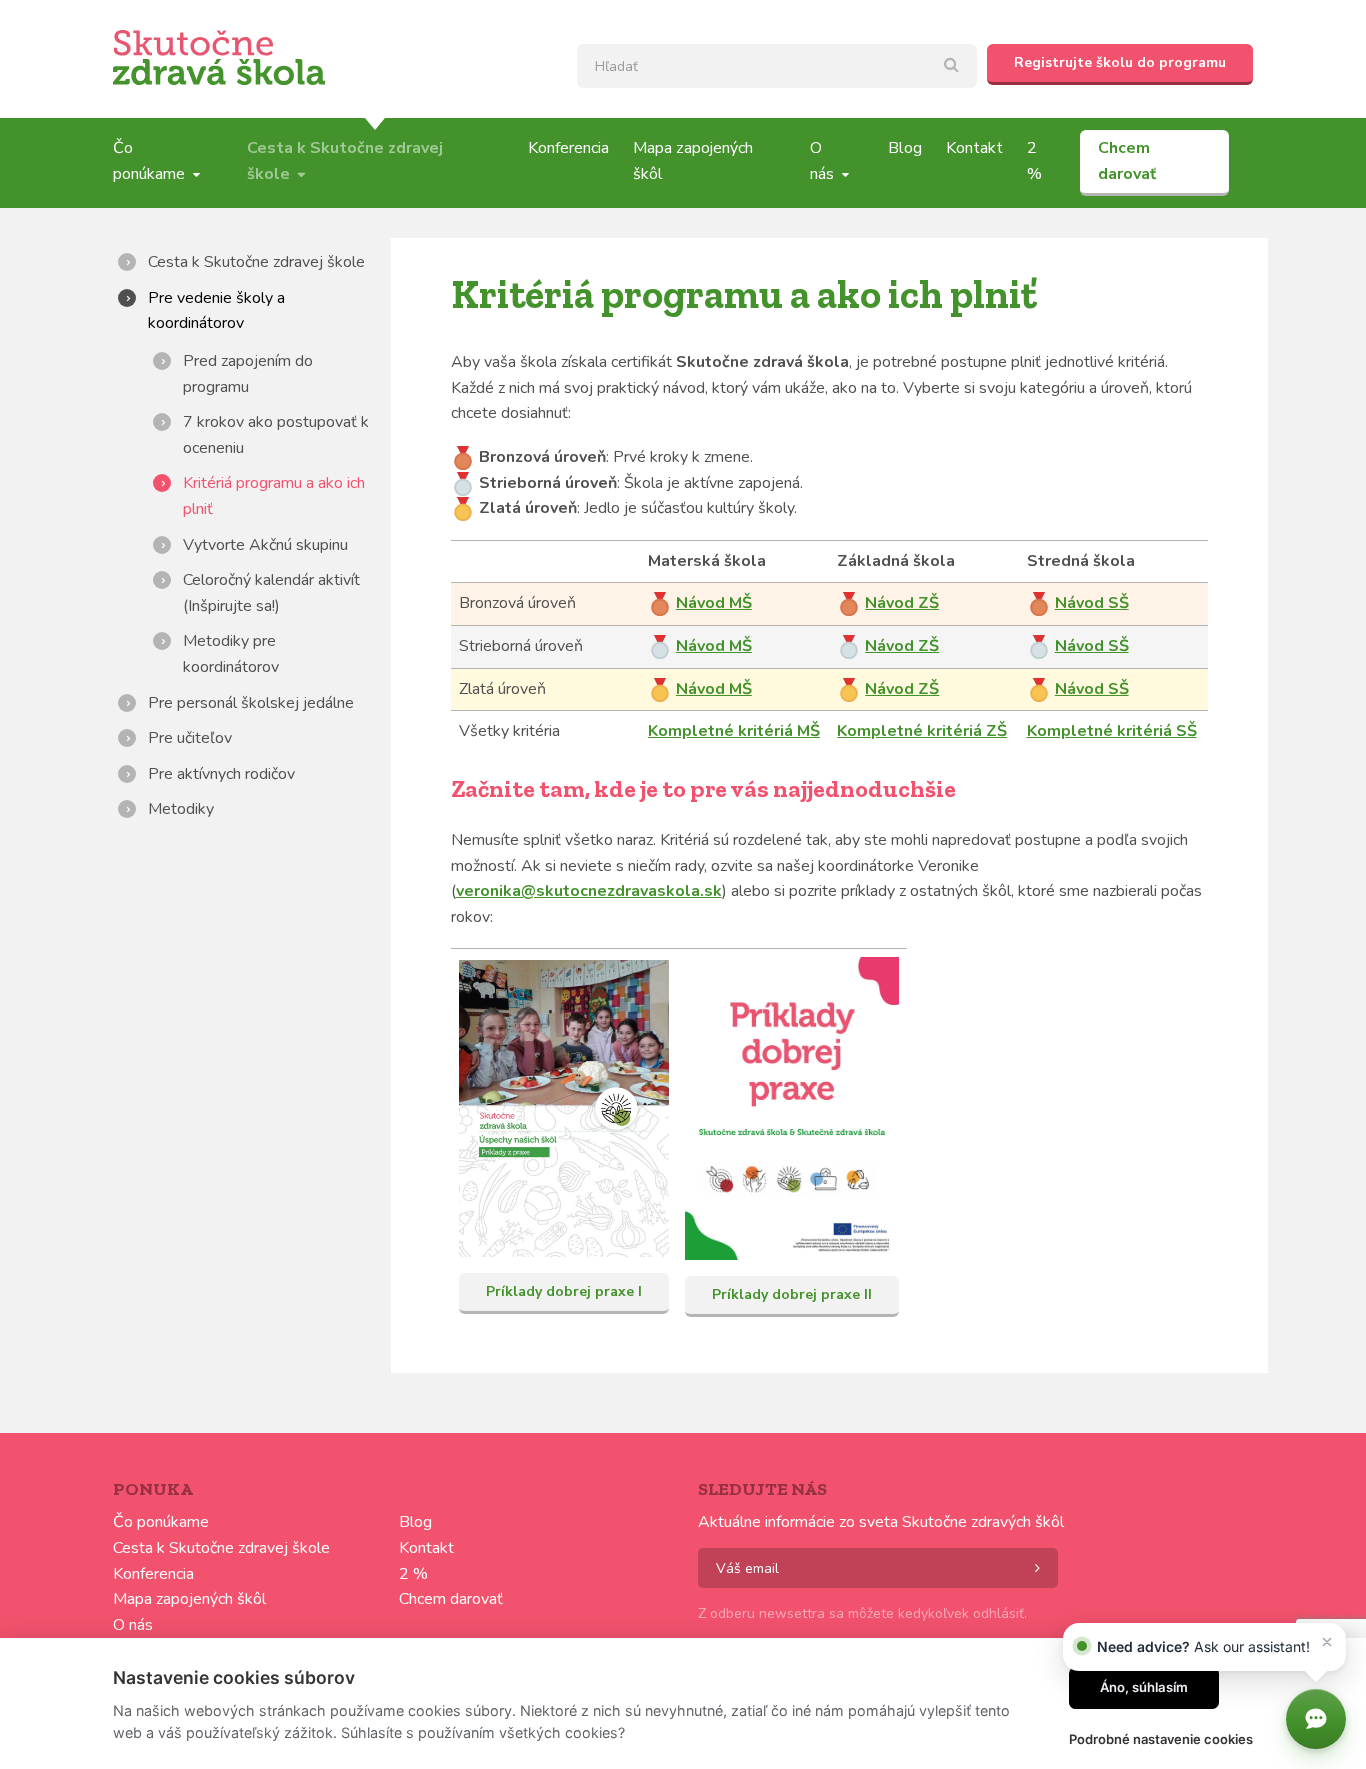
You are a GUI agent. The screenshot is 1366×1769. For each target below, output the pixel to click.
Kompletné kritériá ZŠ (922, 731)
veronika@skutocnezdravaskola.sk (589, 891)
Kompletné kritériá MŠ (734, 731)
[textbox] (777, 66)
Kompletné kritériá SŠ (1112, 731)
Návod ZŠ (902, 603)
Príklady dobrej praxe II (792, 1294)
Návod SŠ (1092, 603)
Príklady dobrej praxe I (564, 1291)
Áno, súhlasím (1144, 1687)
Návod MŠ (714, 603)
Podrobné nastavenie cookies (1161, 1739)
